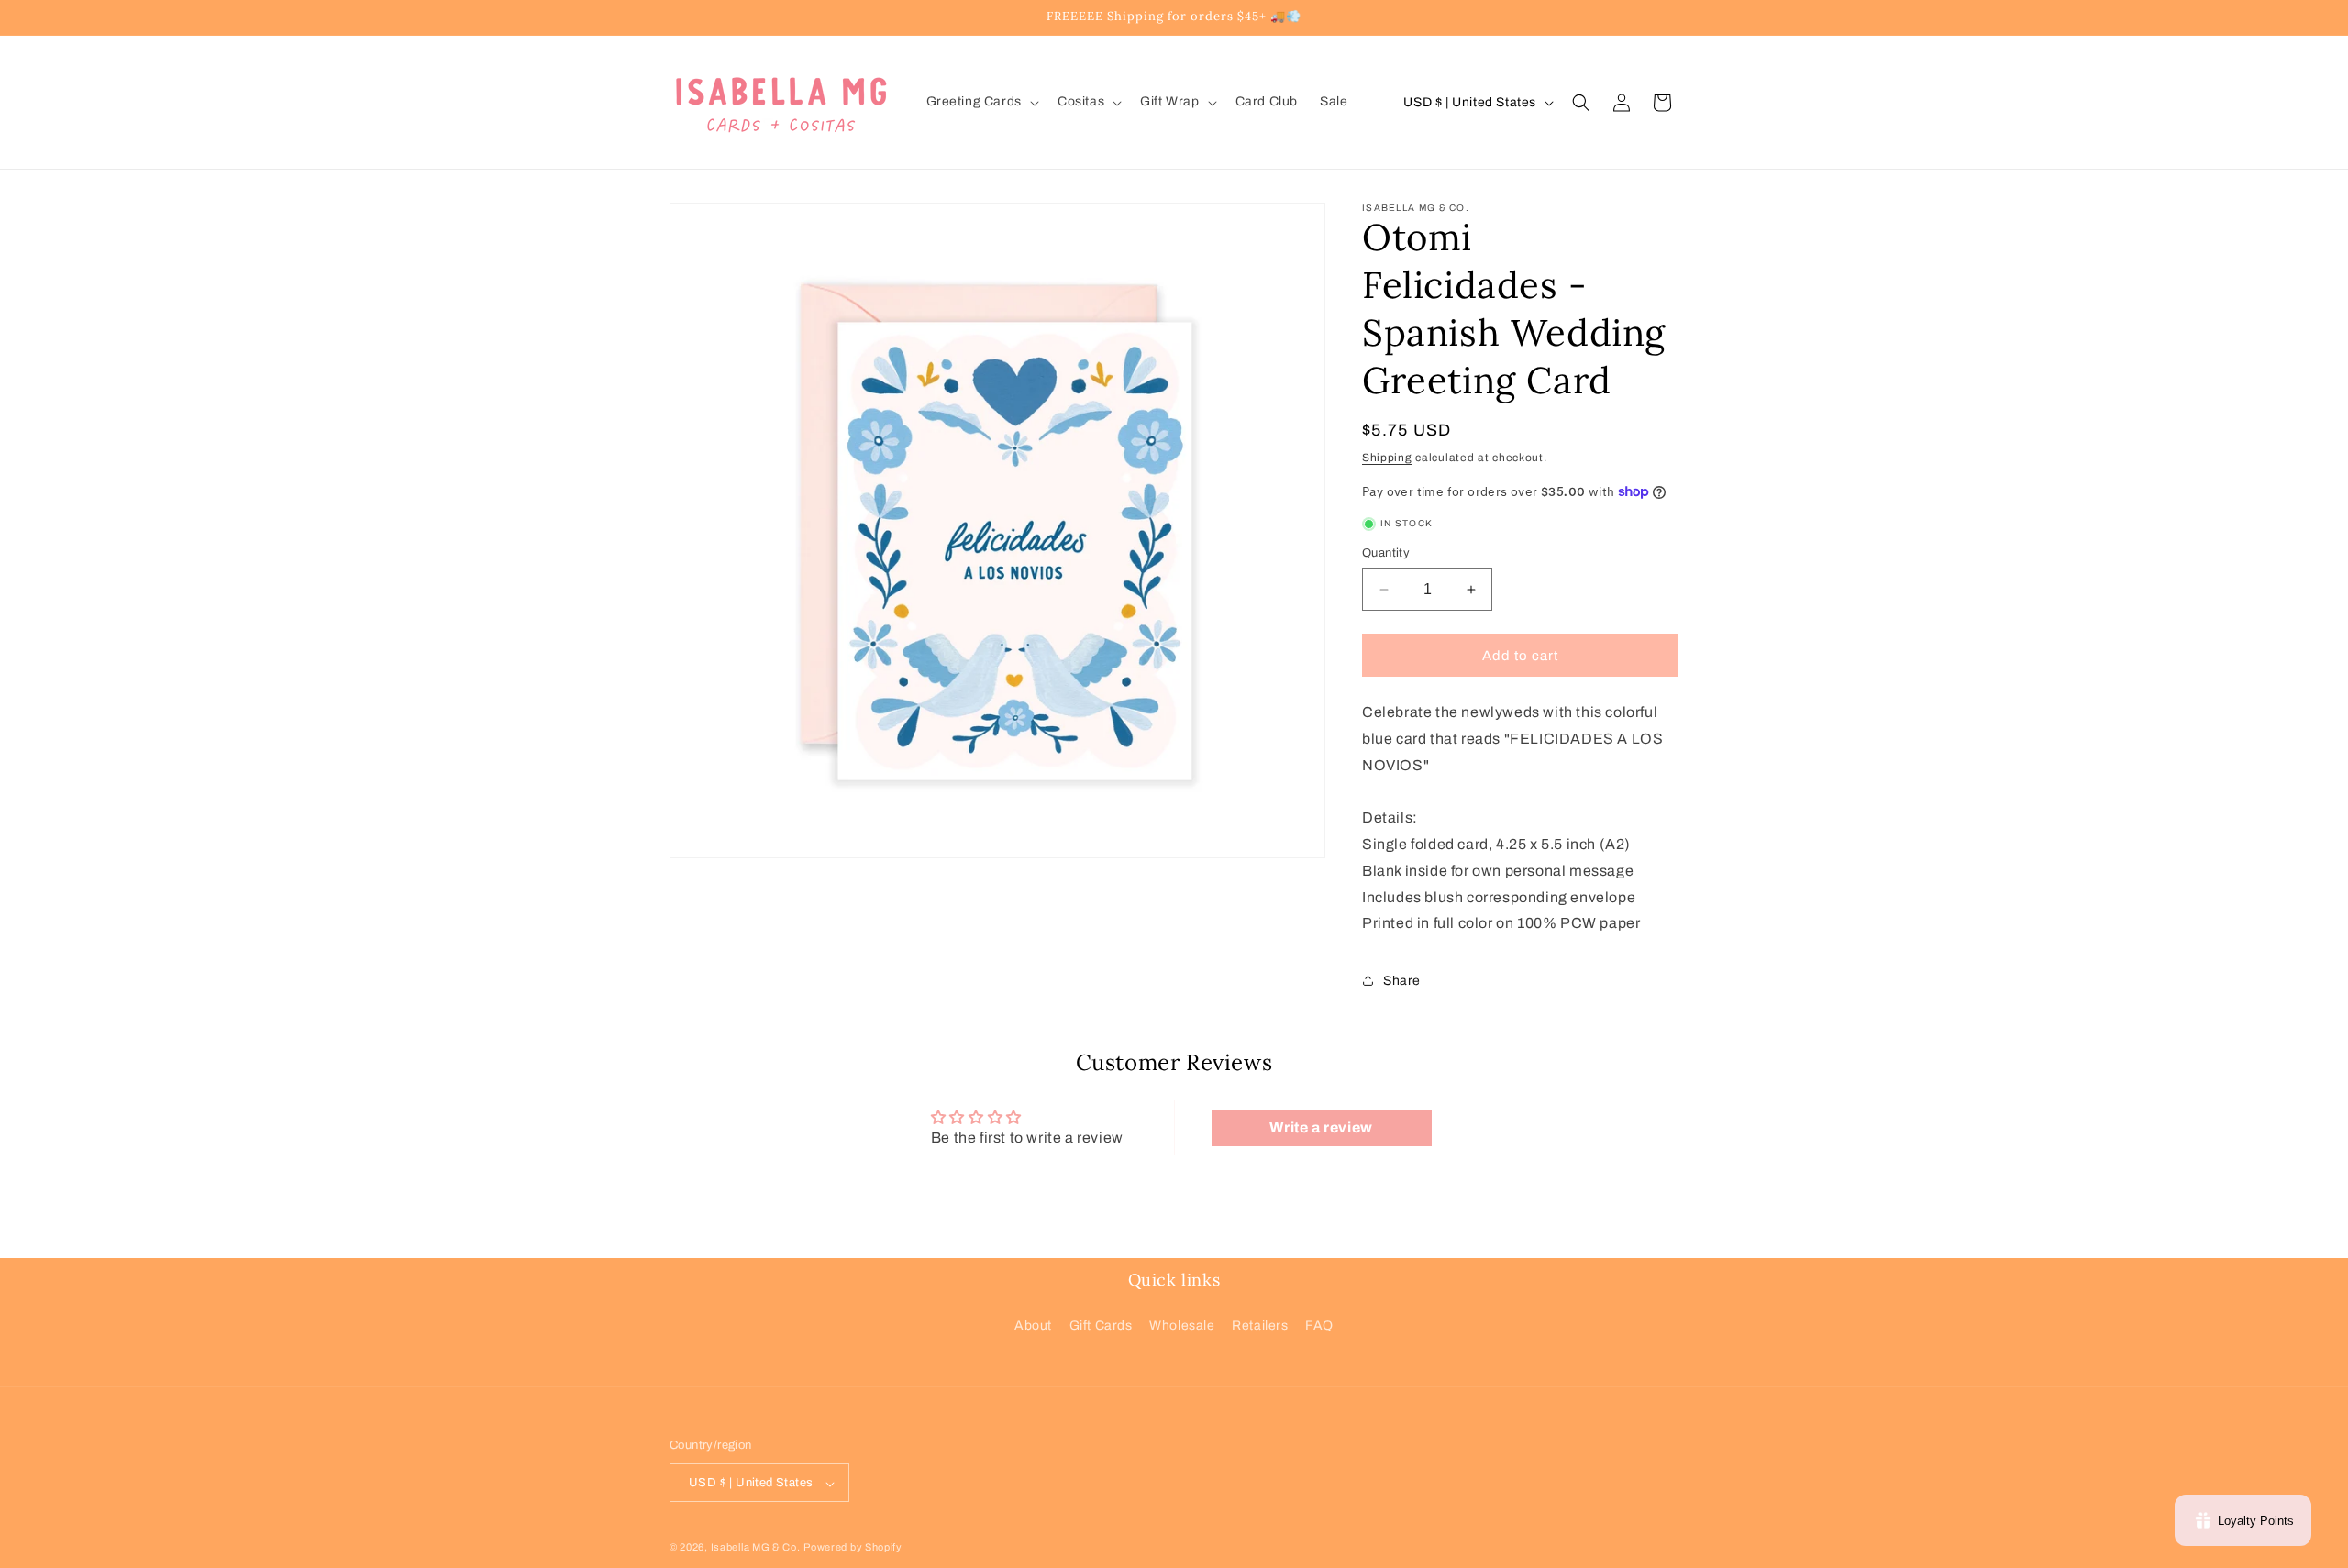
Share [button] (1402, 981)
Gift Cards (1101, 1325)
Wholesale (1182, 1325)
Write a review (1321, 1127)
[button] (981, 102)
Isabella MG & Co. (756, 1548)
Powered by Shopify (853, 1548)
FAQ (1319, 1325)
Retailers (1260, 1325)
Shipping (1387, 458)
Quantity (1386, 553)
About (1033, 1325)
